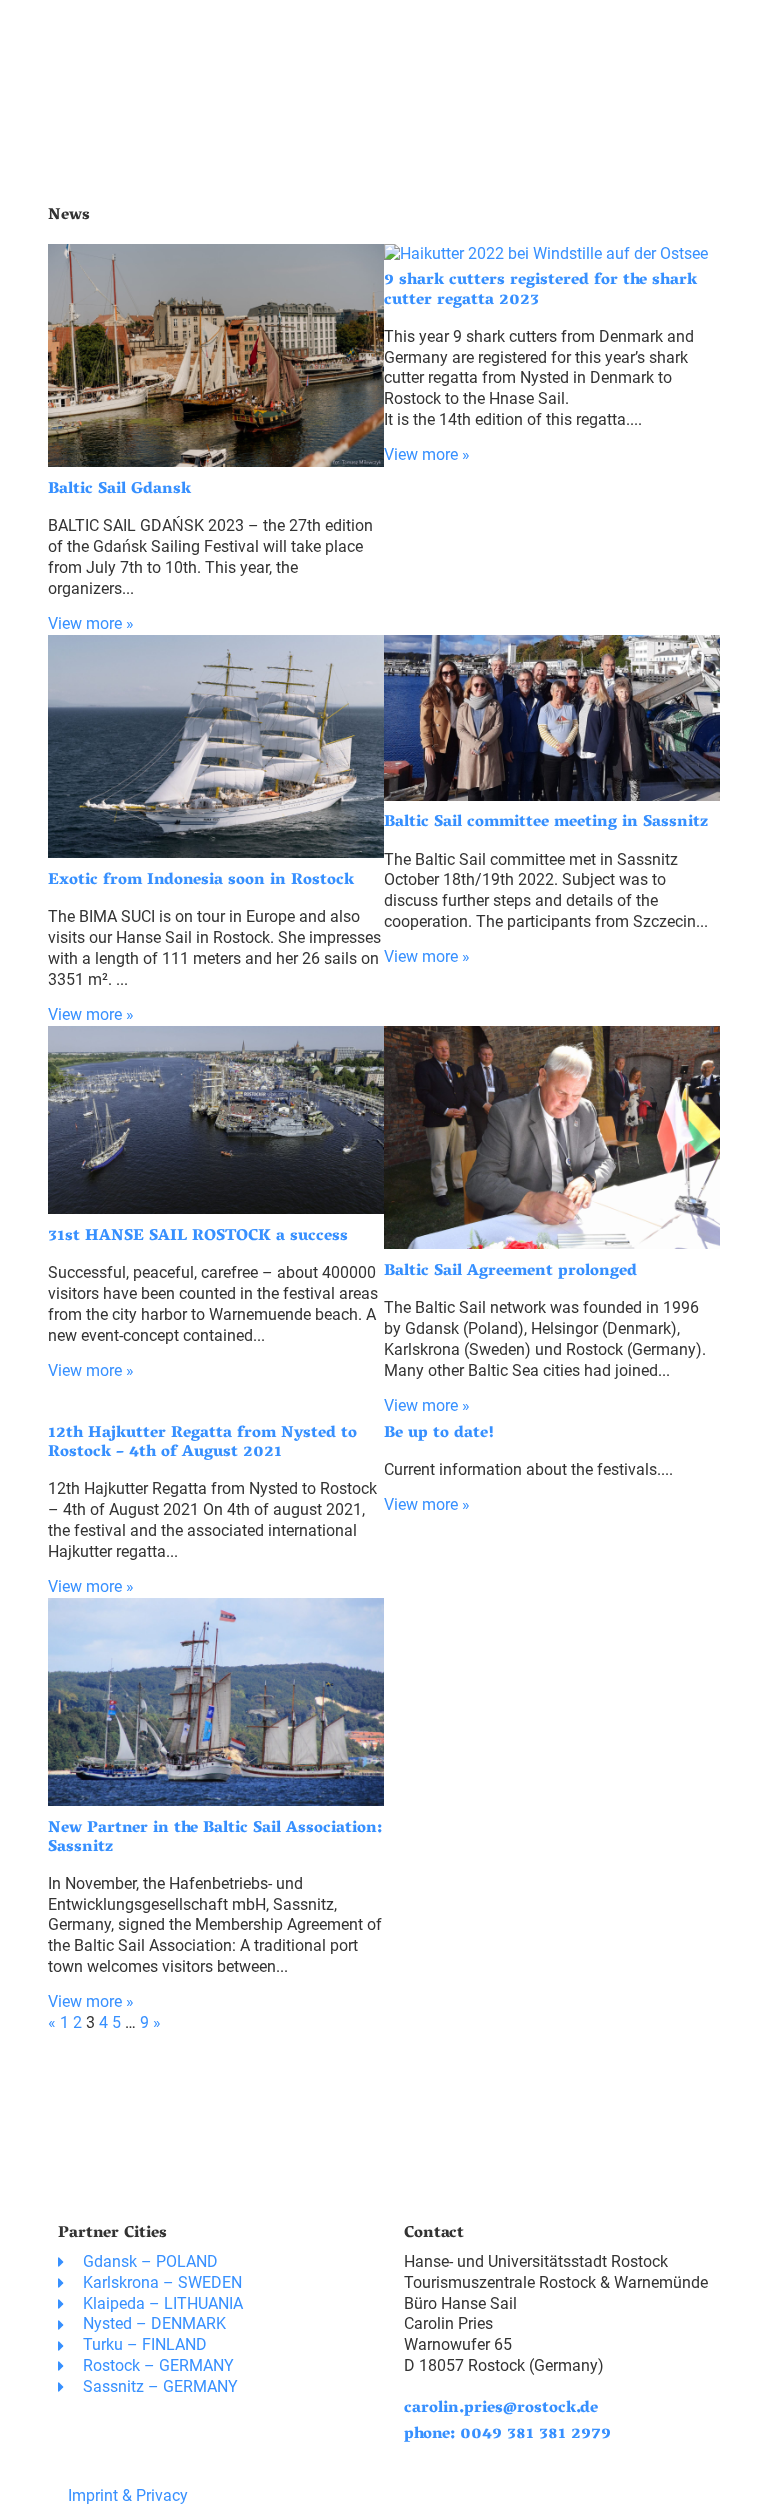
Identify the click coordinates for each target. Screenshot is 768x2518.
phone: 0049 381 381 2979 (507, 2435)
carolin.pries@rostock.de (501, 2409)
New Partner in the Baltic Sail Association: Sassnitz (215, 1838)
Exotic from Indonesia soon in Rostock (201, 881)
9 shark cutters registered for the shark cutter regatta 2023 (540, 290)
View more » (91, 623)
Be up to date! (439, 1434)
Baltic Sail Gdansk (119, 490)
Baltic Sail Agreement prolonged (510, 1272)
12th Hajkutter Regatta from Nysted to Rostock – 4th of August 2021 (202, 1443)
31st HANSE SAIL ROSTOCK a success (198, 1237)
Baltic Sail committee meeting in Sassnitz (546, 823)
